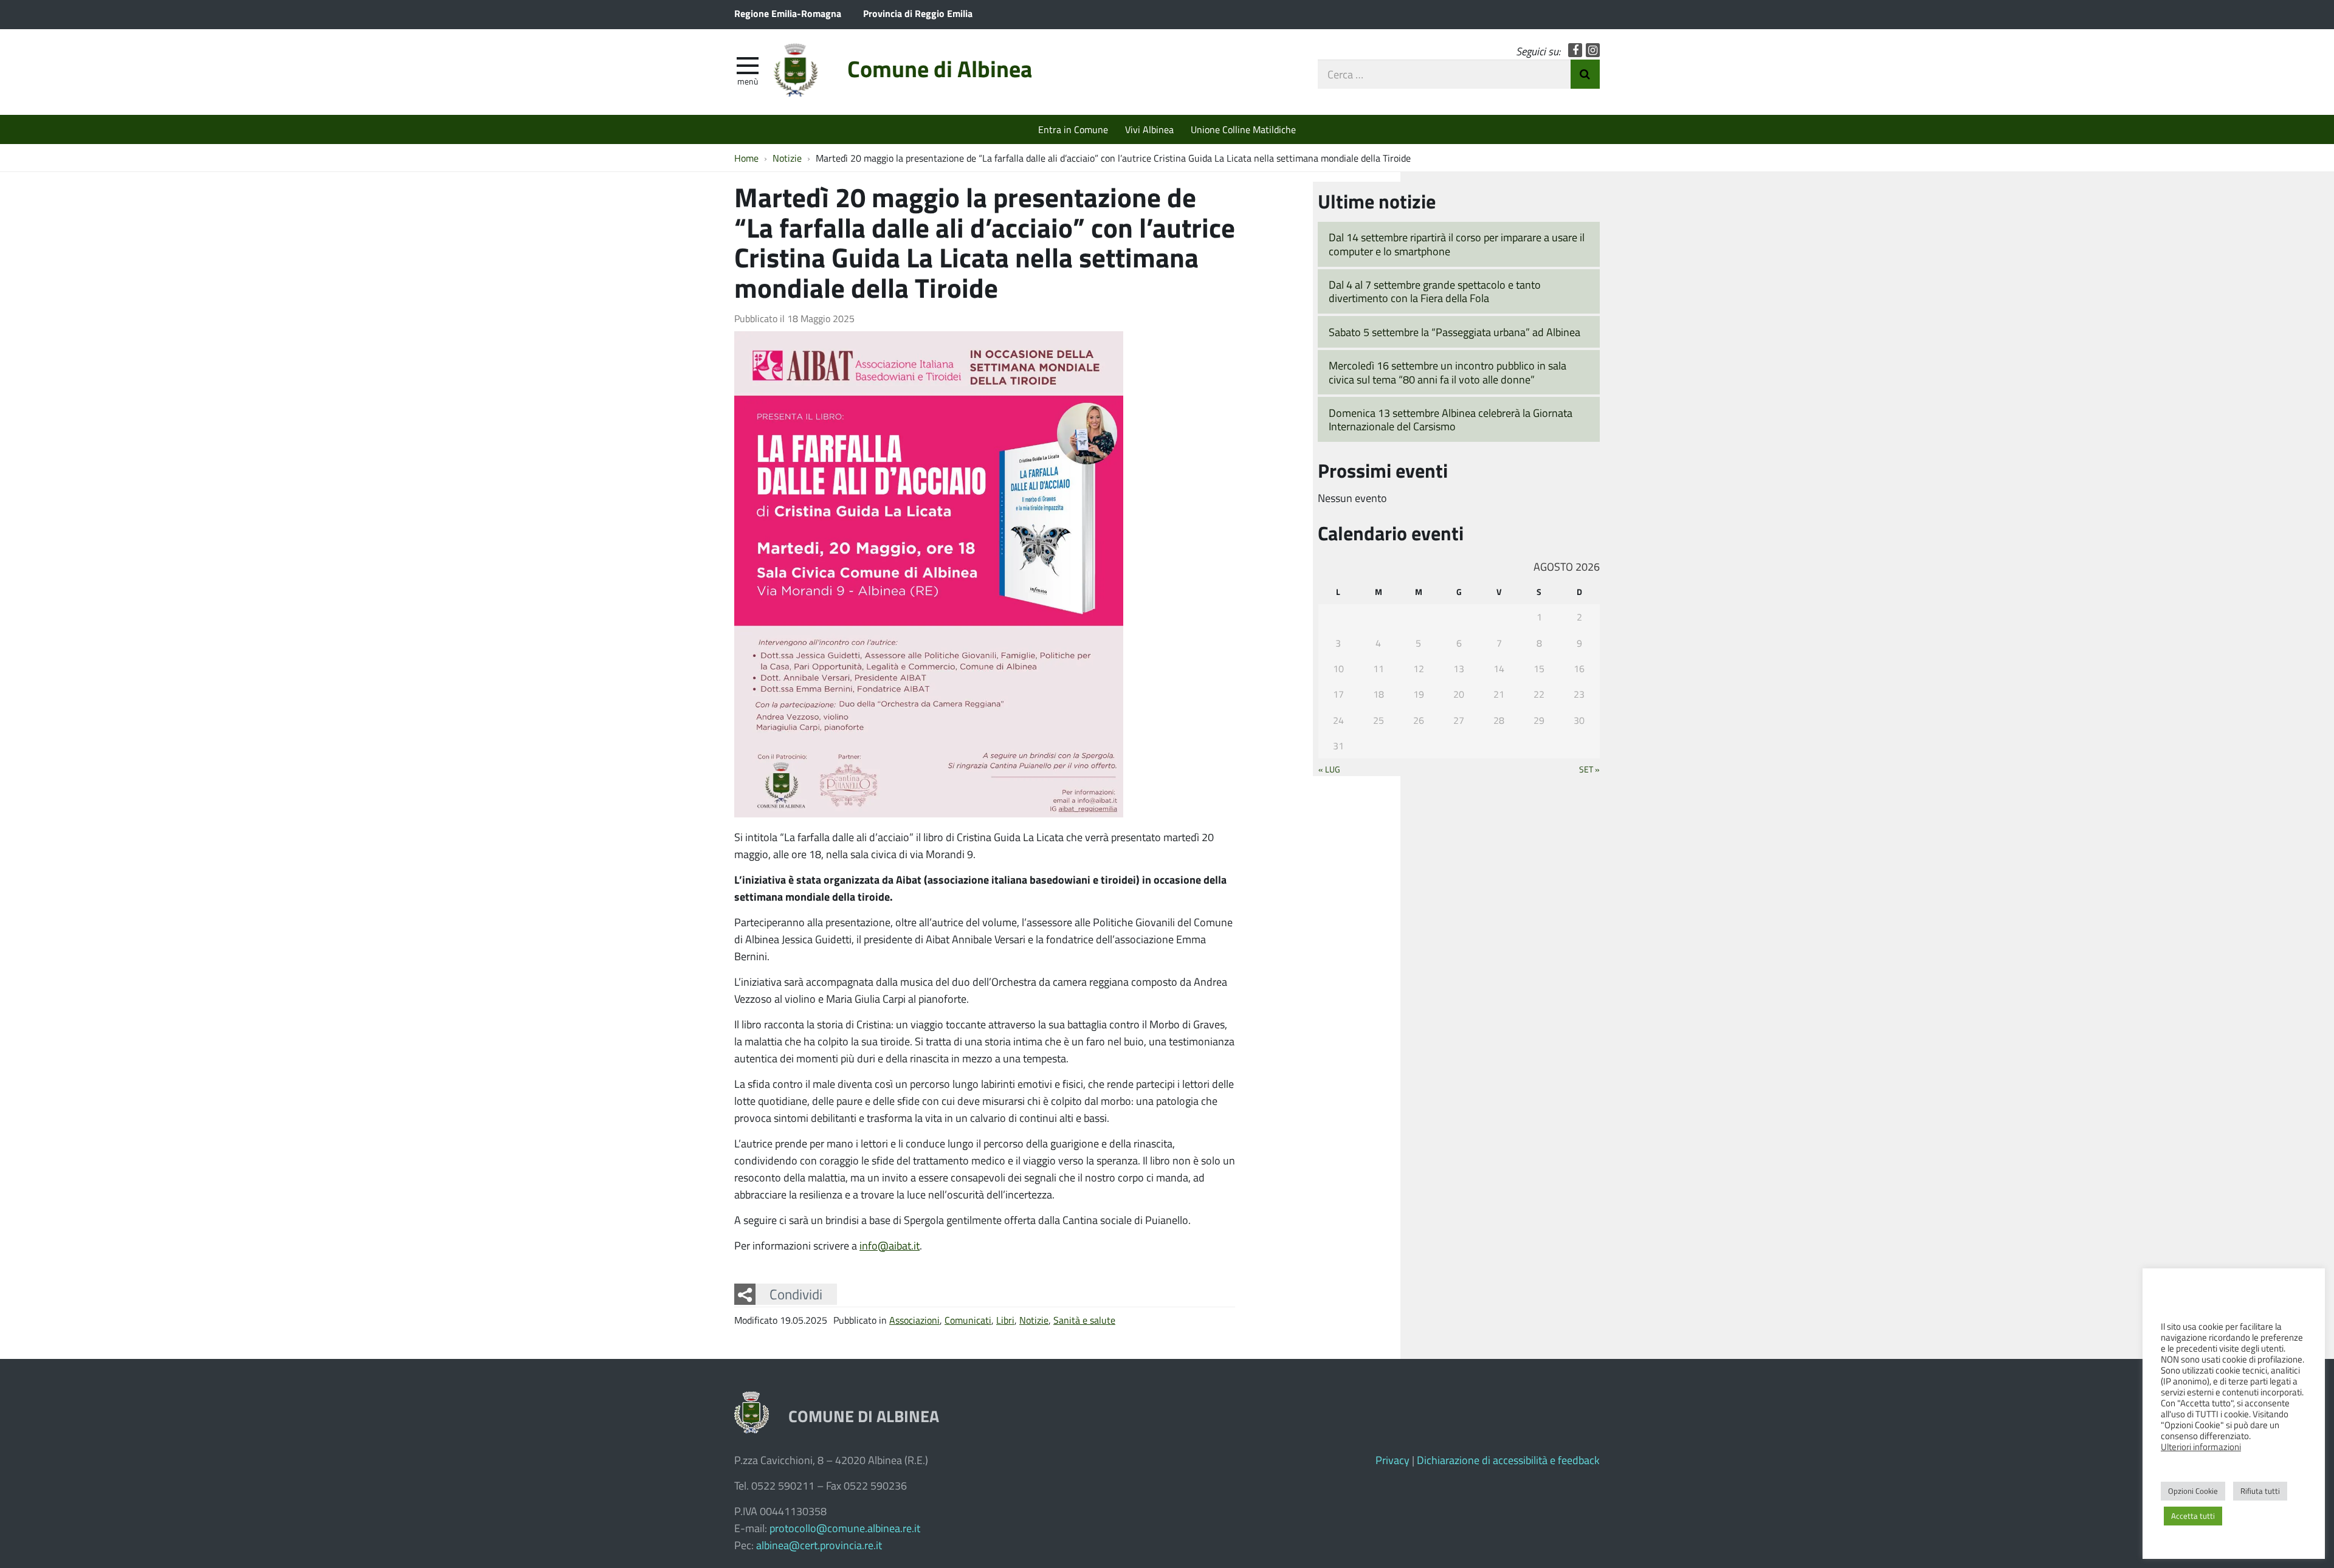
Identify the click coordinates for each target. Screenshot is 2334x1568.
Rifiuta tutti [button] (2260, 1491)
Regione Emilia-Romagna (788, 13)
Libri (1005, 1320)
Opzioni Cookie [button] (2193, 1491)
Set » (1589, 769)
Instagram (1593, 50)
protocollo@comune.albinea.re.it (845, 1528)
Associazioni (914, 1320)
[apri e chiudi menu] (748, 64)
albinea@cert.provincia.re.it (819, 1545)
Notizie (1034, 1320)
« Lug (1329, 769)
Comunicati (968, 1320)
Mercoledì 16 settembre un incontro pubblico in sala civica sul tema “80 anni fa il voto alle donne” (1448, 372)
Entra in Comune (1073, 129)
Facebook (1575, 50)
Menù (748, 81)
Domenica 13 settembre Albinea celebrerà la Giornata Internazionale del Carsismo (1451, 420)
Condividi (796, 1294)
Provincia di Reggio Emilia (918, 13)
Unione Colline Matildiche (1243, 129)
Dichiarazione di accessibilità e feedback (1508, 1460)
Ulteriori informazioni (2201, 1446)
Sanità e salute (1084, 1320)
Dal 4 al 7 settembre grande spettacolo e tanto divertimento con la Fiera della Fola (1435, 291)
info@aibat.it (890, 1245)
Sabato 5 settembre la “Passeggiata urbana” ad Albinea (1454, 332)
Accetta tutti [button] (2193, 1516)
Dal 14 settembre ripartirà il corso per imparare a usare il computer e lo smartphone (1457, 244)
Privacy (1392, 1460)
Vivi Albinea (1149, 129)
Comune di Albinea (940, 68)
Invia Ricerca (1585, 74)
